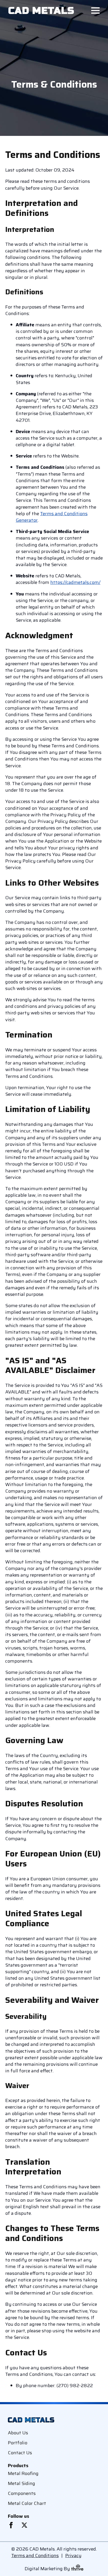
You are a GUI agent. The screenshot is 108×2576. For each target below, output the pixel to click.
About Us (18, 2433)
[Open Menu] (95, 10)
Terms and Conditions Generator (52, 517)
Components (22, 2493)
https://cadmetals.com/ (75, 582)
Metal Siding (21, 2483)
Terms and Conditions (35, 2556)
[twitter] (24, 2525)
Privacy (73, 2556)
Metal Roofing (23, 2473)
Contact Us (20, 2453)
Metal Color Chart (27, 2503)
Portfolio (18, 2443)
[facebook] (11, 2525)
